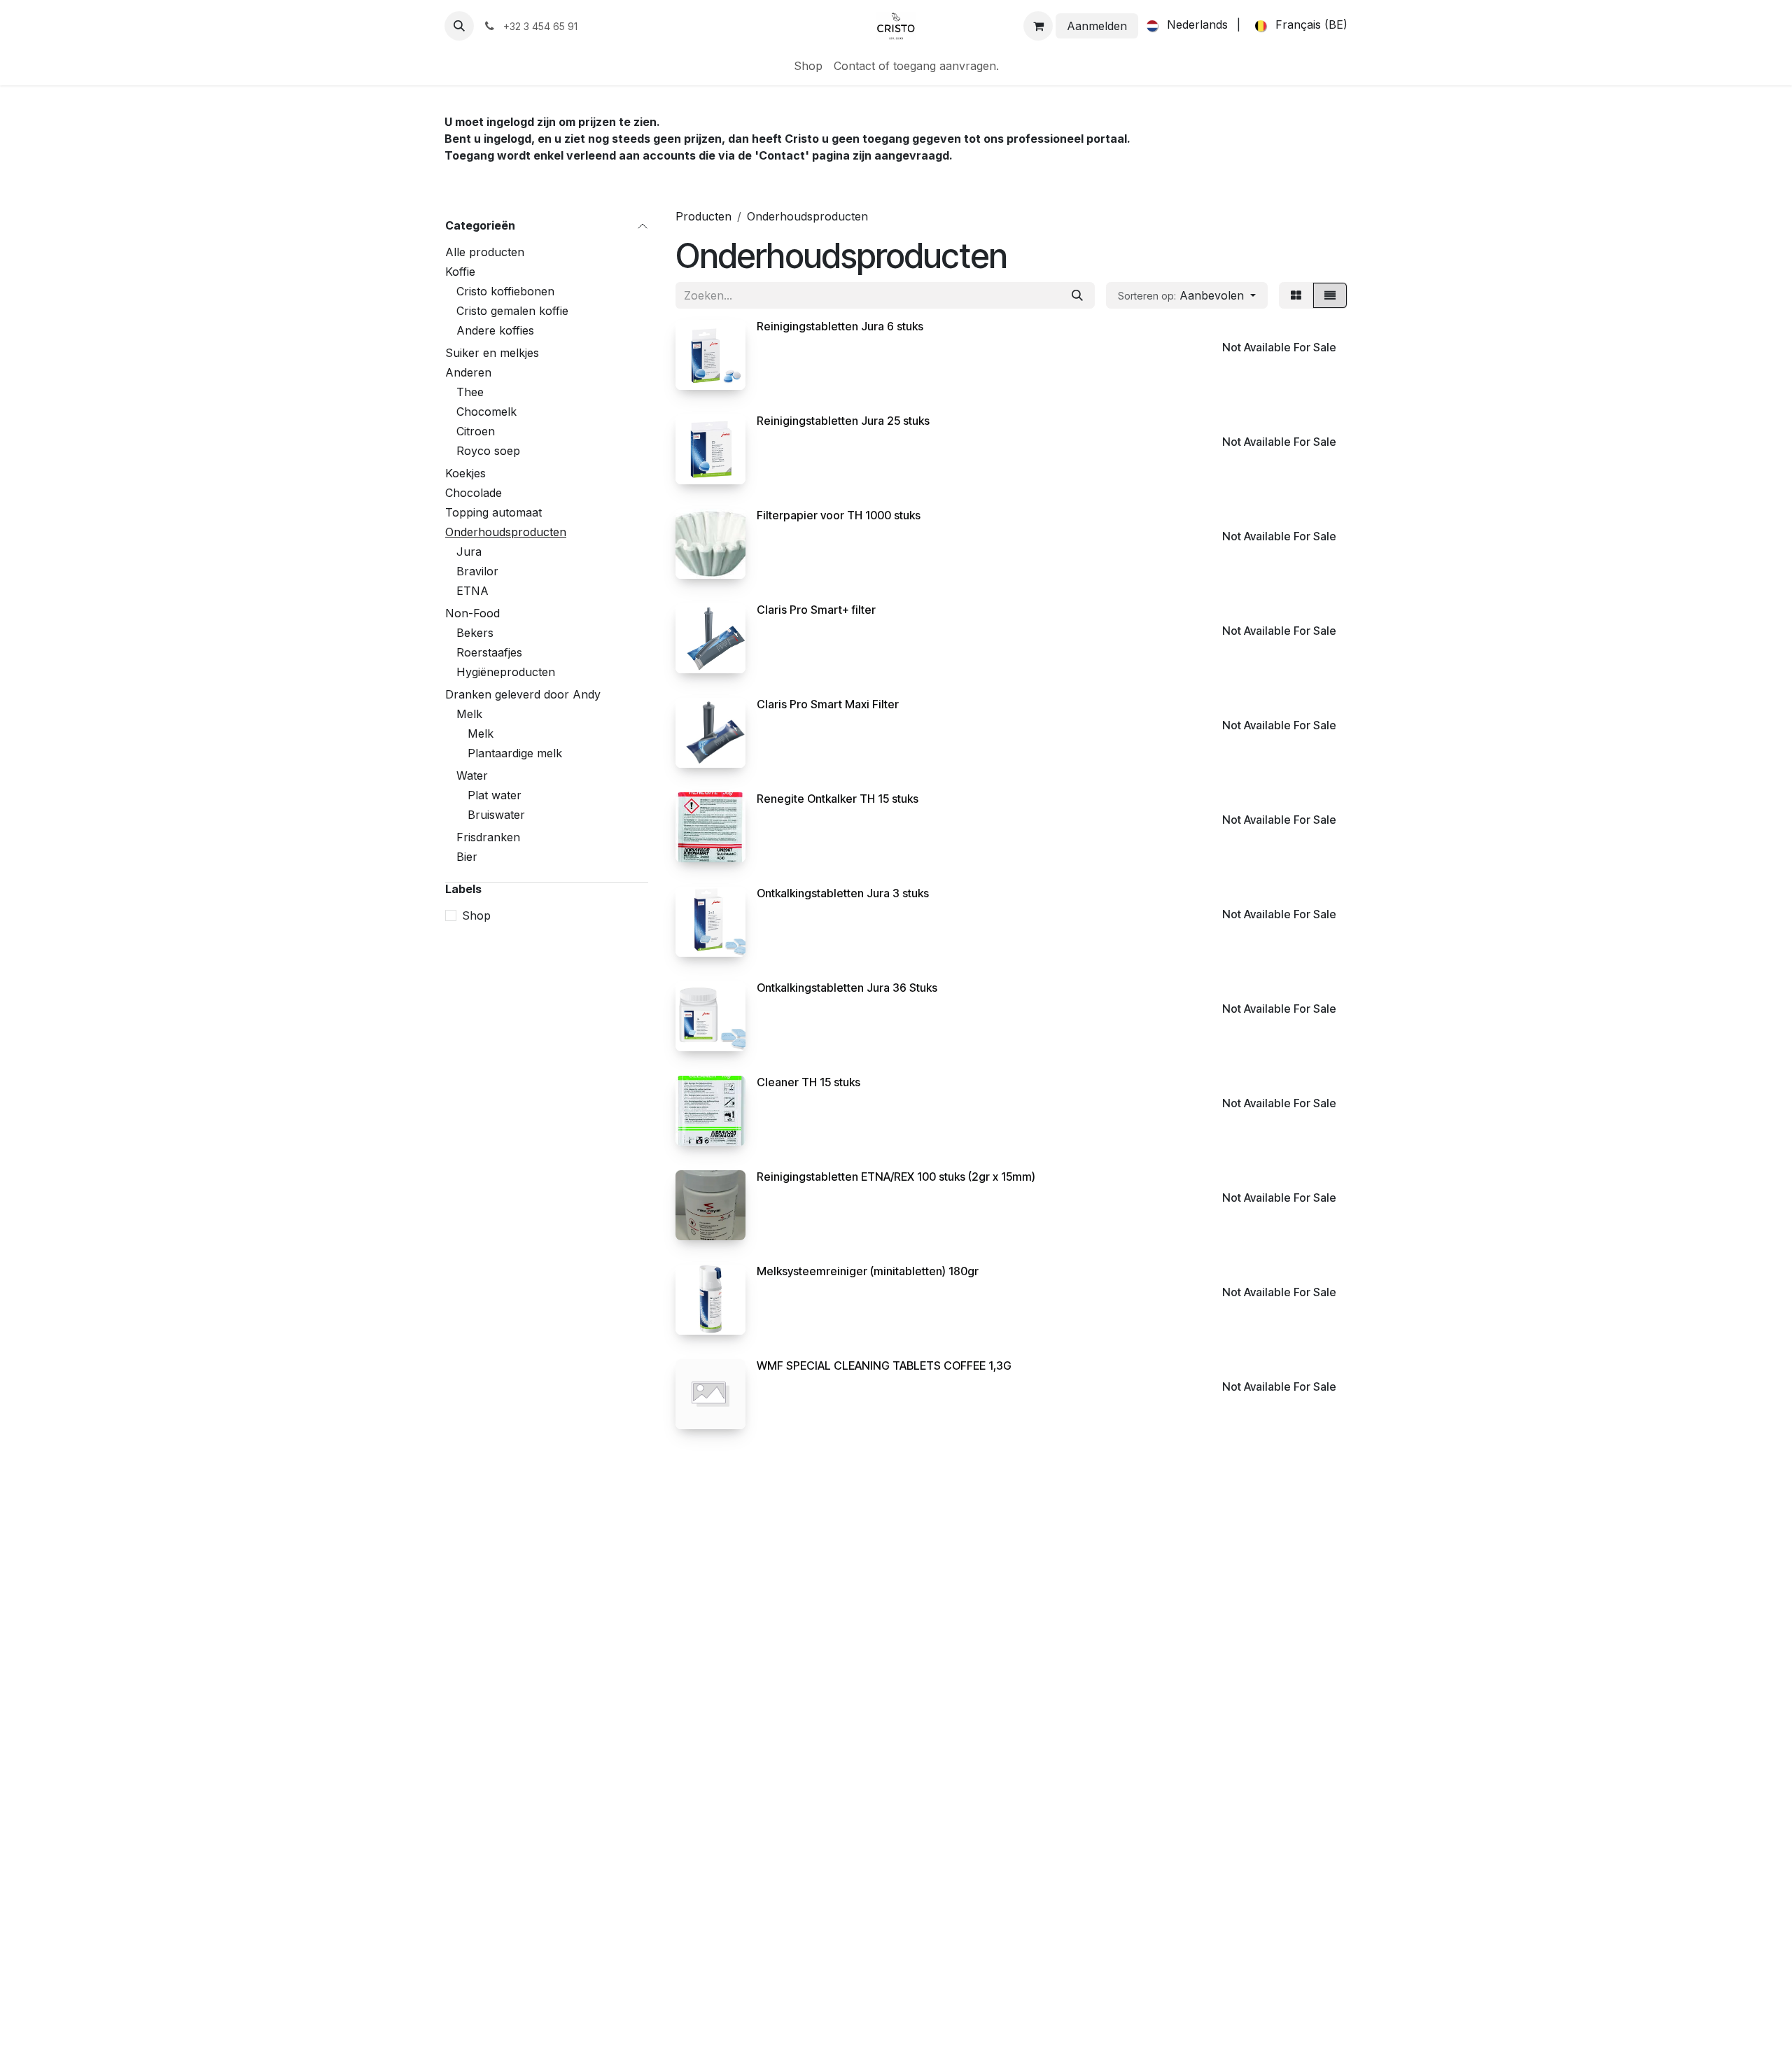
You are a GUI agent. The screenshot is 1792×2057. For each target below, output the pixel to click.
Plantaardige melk (515, 753)
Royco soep (488, 451)
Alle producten (485, 252)
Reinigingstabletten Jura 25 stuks (843, 421)
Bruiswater (496, 815)
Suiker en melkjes (492, 353)
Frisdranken (488, 837)
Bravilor (477, 571)
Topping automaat (493, 512)
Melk (469, 714)
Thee (470, 392)
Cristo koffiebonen (505, 291)
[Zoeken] (1077, 295)
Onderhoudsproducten (506, 532)
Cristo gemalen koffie (512, 311)
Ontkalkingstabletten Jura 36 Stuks (847, 988)
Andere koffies (495, 330)
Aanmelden (1097, 26)
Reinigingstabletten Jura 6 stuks (840, 326)
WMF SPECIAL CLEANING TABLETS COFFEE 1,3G (884, 1366)
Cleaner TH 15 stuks (808, 1082)
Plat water (495, 795)
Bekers (475, 633)
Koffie (460, 272)
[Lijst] (1330, 295)
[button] (459, 26)
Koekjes (465, 473)
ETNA (472, 591)
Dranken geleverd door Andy (523, 694)
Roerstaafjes (489, 652)
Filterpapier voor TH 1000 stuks (839, 515)
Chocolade (474, 493)
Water (472, 775)
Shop (476, 915)
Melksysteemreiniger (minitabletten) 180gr (868, 1271)
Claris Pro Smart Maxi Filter (828, 704)
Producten (703, 216)
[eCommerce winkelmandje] (1038, 26)
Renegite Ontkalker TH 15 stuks (838, 799)
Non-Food (472, 613)
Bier (467, 857)
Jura (469, 552)
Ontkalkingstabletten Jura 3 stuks (843, 893)
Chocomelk (486, 412)
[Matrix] (1296, 295)
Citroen (476, 431)
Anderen (468, 372)
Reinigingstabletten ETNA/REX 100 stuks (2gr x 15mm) (896, 1177)
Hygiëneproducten (506, 672)
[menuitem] (1184, 26)
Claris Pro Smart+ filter (816, 610)
